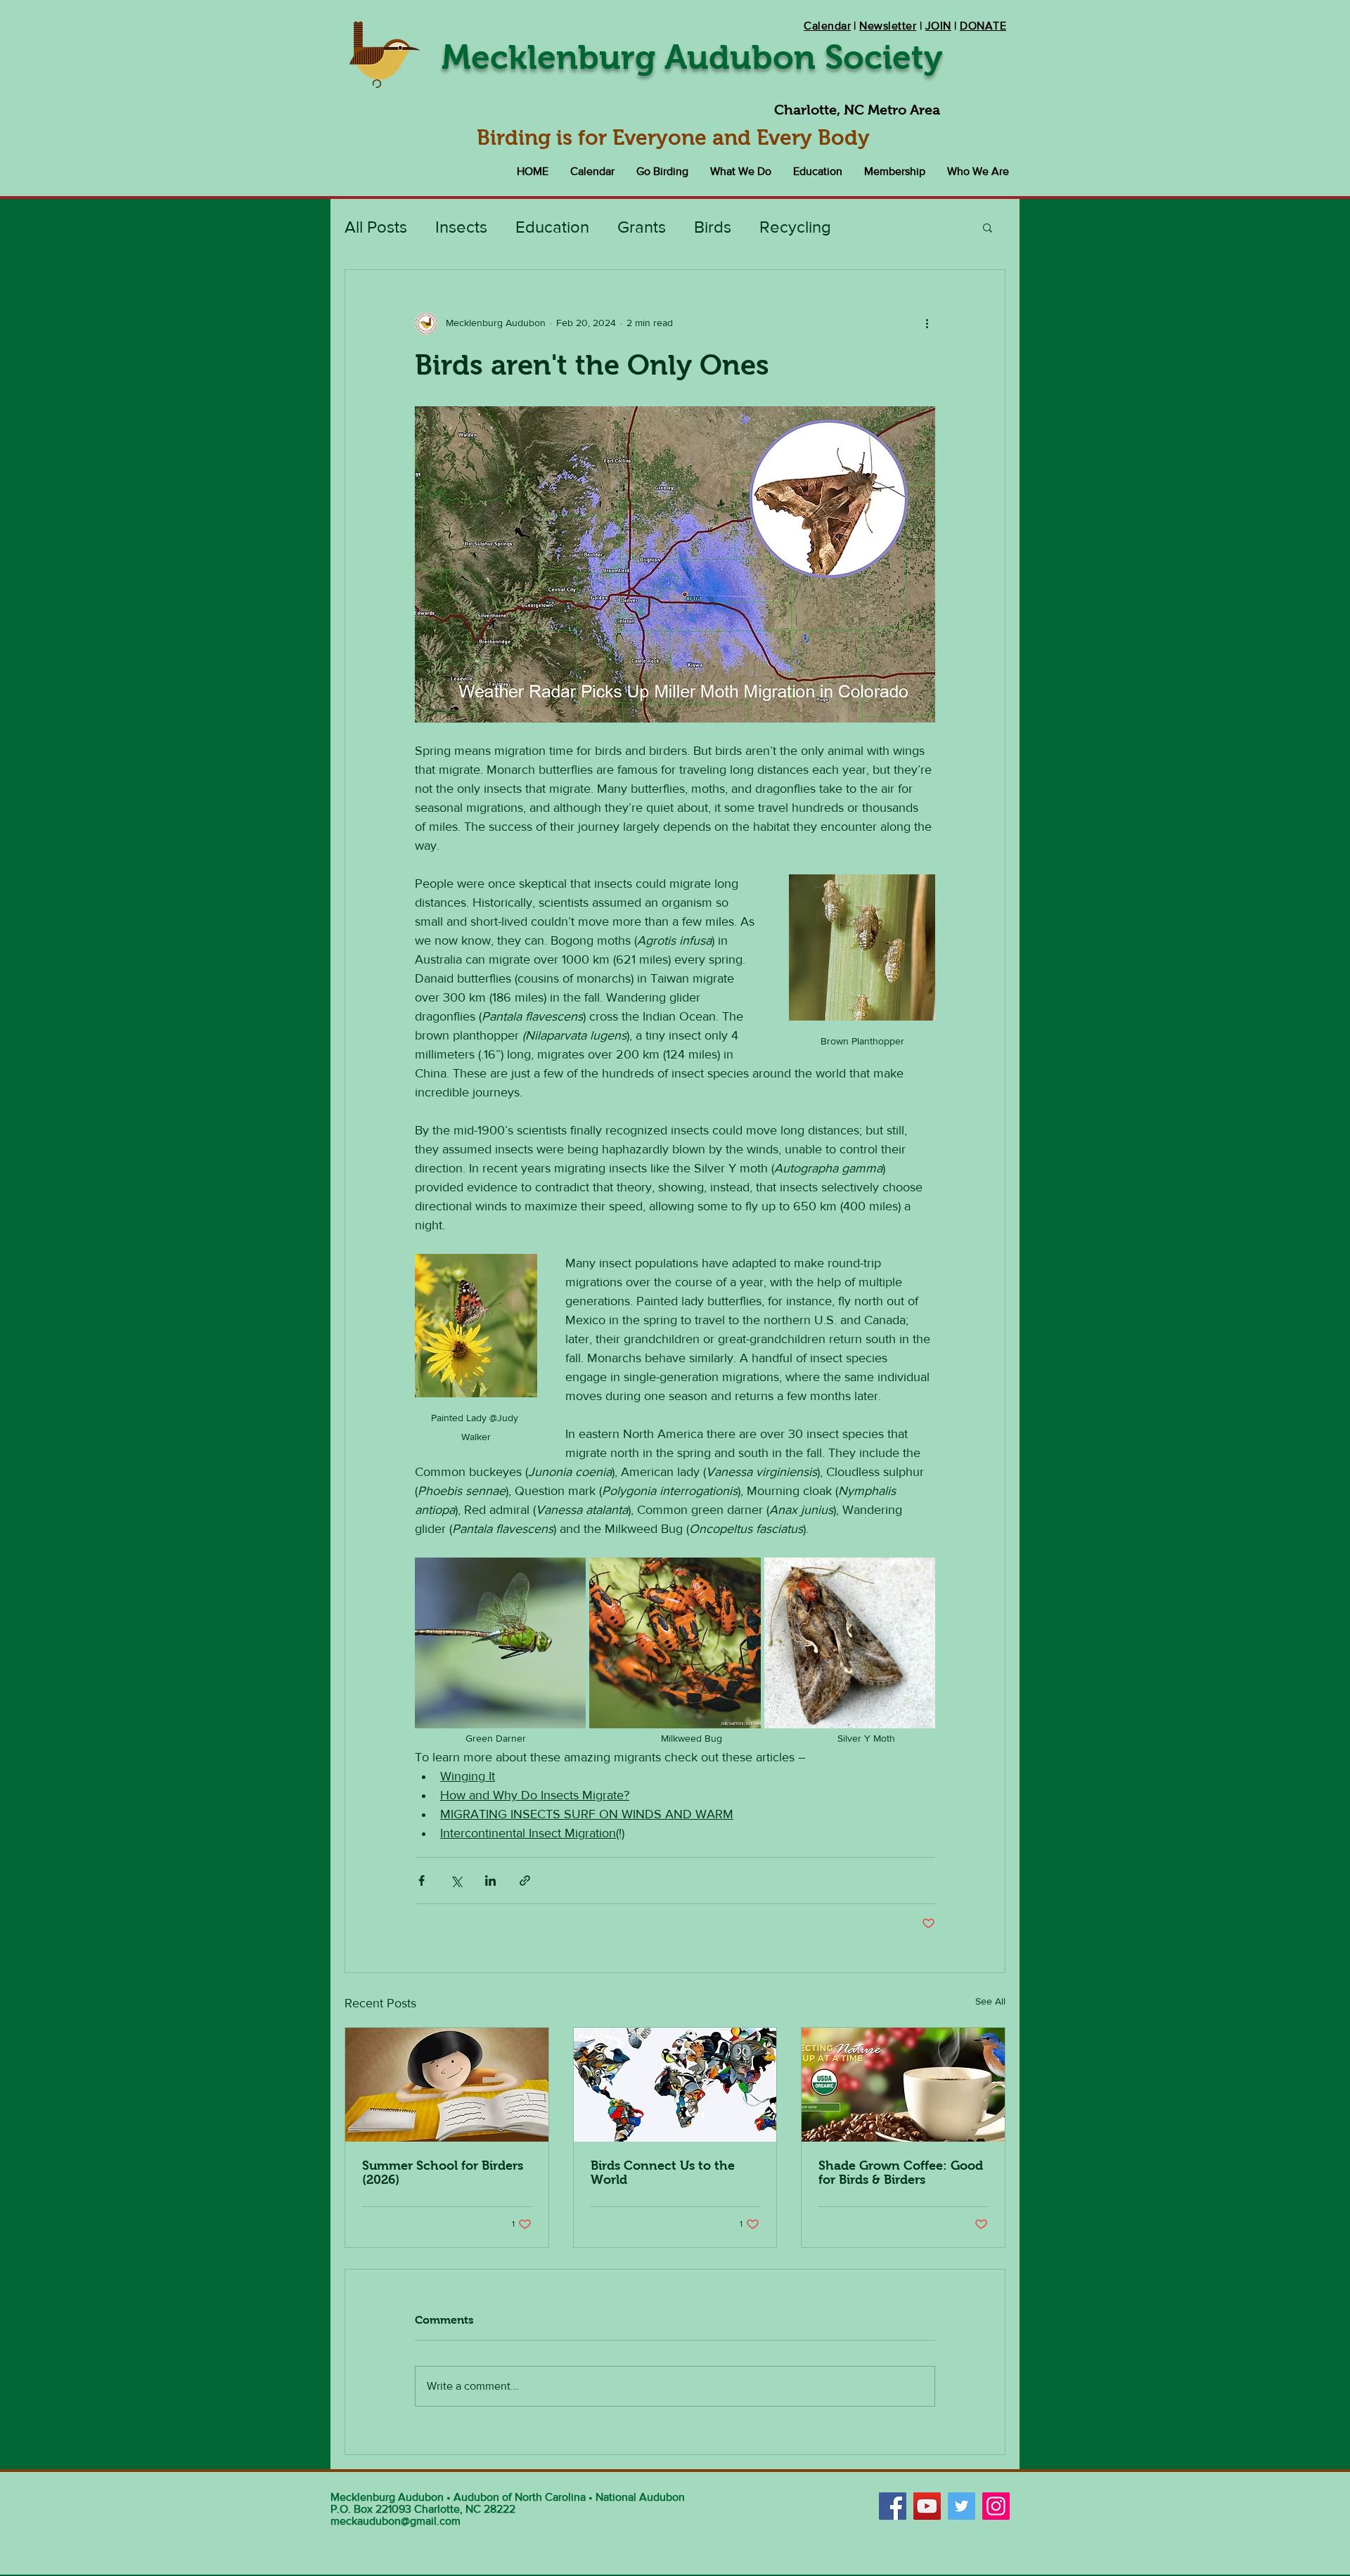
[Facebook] (893, 2506)
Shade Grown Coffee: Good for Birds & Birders (901, 2173)
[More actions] (927, 323)
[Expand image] (500, 1643)
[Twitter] (962, 2506)
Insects (461, 227)
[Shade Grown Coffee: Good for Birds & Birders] (903, 2085)
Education (552, 227)
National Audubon (640, 2497)
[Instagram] (996, 2506)
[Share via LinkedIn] (490, 1881)
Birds (713, 227)
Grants (642, 227)
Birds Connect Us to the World (663, 2173)
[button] (662, 171)
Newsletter (888, 26)
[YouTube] (927, 2506)
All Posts (376, 227)
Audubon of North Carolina (520, 2497)
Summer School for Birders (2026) (443, 2173)
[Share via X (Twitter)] (456, 1881)
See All (990, 2001)
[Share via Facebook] (422, 1881)
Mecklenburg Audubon (387, 2497)
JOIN (938, 26)
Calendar (827, 26)
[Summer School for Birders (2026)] (447, 2085)
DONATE (983, 26)
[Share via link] (525, 1881)
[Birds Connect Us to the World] (675, 2085)
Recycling (795, 227)
